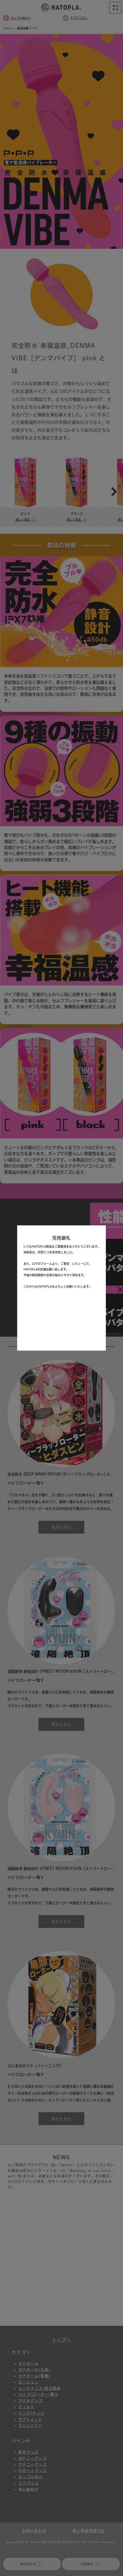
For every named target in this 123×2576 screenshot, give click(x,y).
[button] (97, 1235)
